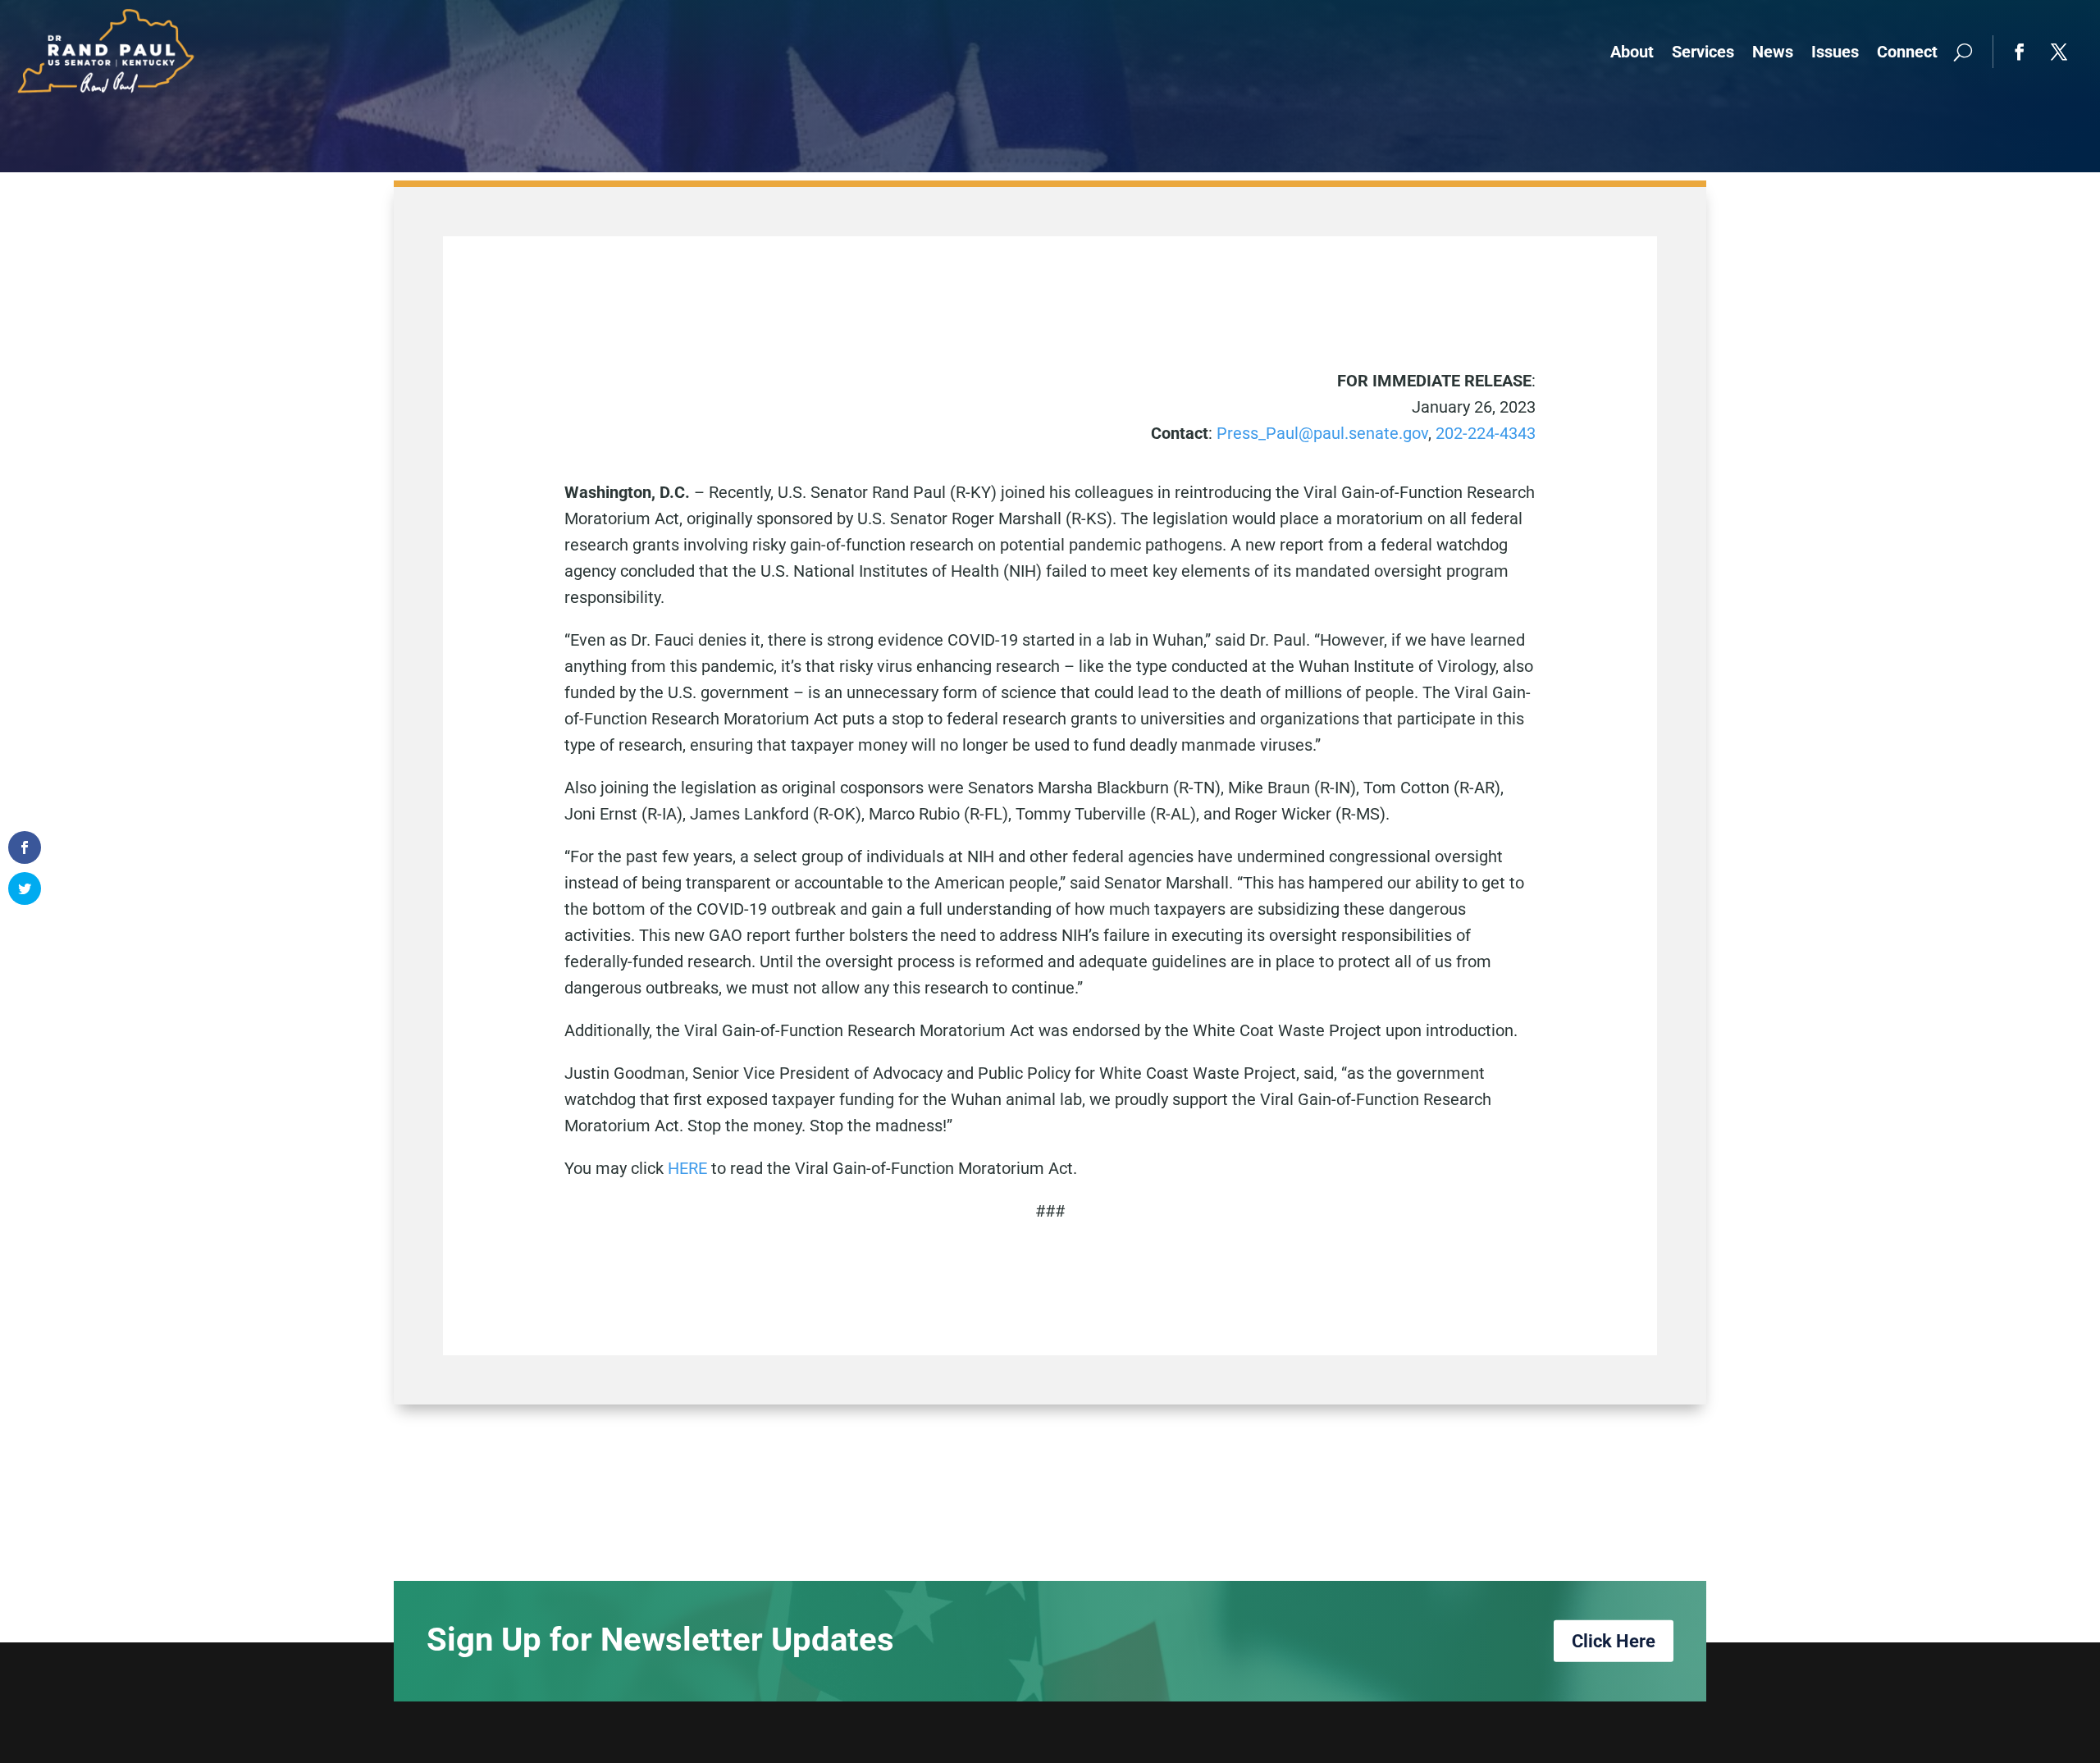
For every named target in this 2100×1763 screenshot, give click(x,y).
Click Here (1614, 1641)
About (1632, 52)
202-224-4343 (1486, 433)
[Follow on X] (2059, 52)
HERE (689, 1168)
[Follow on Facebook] (2020, 52)
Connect (1907, 52)
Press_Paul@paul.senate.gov (1322, 433)
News (1773, 52)
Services (1703, 52)
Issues (1835, 52)
